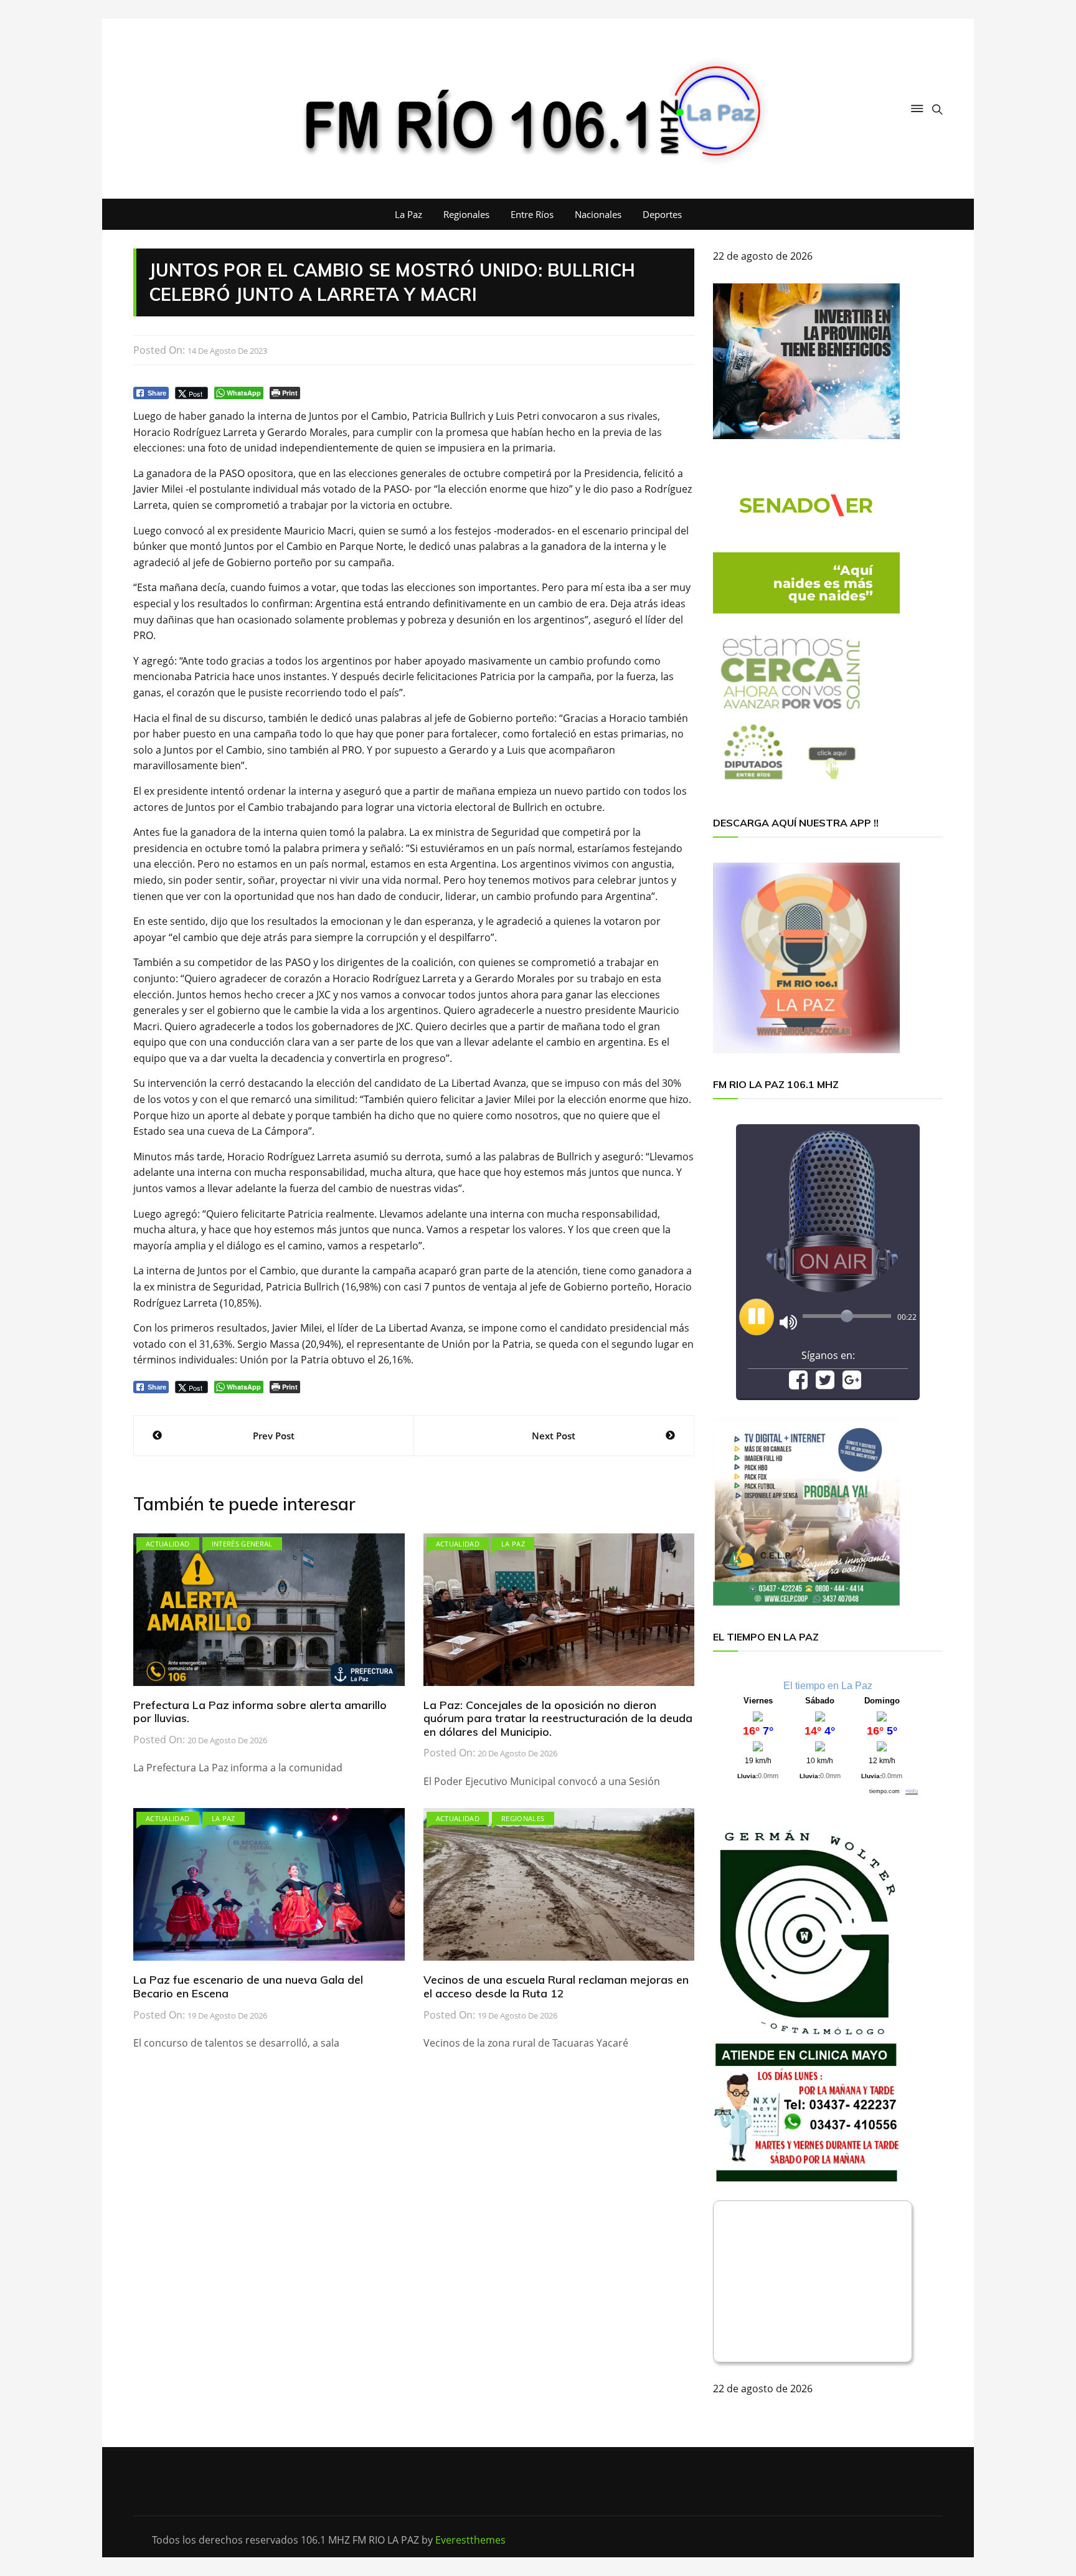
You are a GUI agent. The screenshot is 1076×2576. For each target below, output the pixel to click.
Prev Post (274, 1436)
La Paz (408, 214)
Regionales (466, 214)
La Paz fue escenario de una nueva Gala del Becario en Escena (248, 1986)
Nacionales (598, 214)
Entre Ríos (532, 214)
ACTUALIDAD (168, 1544)
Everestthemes (470, 2540)
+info (912, 1791)
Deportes (662, 214)
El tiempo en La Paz (828, 1686)
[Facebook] (798, 1384)
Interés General (242, 1544)
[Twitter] (825, 1384)
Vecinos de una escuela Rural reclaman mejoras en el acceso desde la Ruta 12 (556, 1986)
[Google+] (852, 1384)
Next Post (554, 1436)
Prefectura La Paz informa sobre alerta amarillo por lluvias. (260, 1712)
